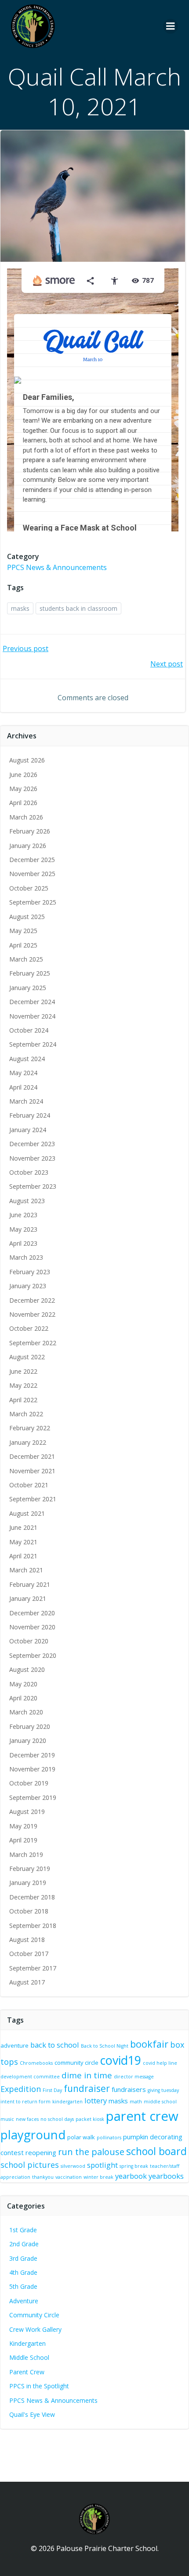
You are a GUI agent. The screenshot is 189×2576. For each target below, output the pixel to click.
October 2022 (29, 1328)
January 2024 (28, 1130)
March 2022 (26, 1414)
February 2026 (30, 831)
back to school (55, 2045)
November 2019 (32, 1769)
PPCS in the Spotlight (39, 2386)
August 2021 (27, 1513)
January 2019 (28, 1883)
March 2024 (26, 1101)
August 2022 (27, 1357)
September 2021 (33, 1499)
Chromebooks (36, 2063)
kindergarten (67, 2102)
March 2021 (26, 1570)
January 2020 (28, 1740)
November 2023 (32, 1158)
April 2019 (23, 1840)
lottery (96, 2100)
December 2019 (32, 1755)
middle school (160, 2102)
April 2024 (23, 1087)
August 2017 (27, 1982)
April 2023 (23, 1243)
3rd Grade (23, 2258)
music (7, 2119)
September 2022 (33, 1343)
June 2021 (23, 1527)
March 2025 (26, 959)
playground (33, 2135)
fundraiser (87, 2088)
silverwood (73, 2166)
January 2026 (28, 846)
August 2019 (27, 1812)
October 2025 (29, 888)
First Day (52, 2090)
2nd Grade (24, 2244)
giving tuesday (163, 2090)
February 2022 (30, 1428)
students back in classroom (78, 608)
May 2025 (23, 931)
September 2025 (33, 902)
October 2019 (29, 1783)
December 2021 (32, 1456)
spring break (134, 2166)
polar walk (81, 2137)
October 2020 (29, 1641)
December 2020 (32, 1613)
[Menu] (171, 26)
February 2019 (30, 1869)
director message (134, 2077)
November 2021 (32, 1471)
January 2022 (28, 1442)
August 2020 (27, 1669)
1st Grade (23, 2230)
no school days (57, 2119)
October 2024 (29, 1030)
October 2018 (29, 1911)
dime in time (87, 2075)
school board (156, 2151)
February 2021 (30, 1584)
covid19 (121, 2060)
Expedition (21, 2089)
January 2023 (28, 1286)
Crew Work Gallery (35, 2329)
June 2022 (23, 1371)
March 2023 (26, 1257)
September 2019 (33, 1797)
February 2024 (30, 1115)
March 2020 (26, 1712)
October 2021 (29, 1485)
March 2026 (26, 817)
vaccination (69, 2177)
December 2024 (32, 1002)
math (136, 2102)
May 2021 (23, 1542)
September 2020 (33, 1655)
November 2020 (32, 1627)
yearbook (131, 2176)
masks (20, 608)
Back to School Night (105, 2046)
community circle (76, 2063)
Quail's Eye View (32, 2414)
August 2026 (27, 760)
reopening (41, 2152)
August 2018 (27, 1940)
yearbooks (166, 2176)
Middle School (29, 2357)
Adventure (24, 2301)
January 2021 (28, 1598)
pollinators (109, 2138)
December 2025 (32, 860)
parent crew (142, 2116)
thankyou (43, 2177)
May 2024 (23, 1073)
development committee (30, 2077)
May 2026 (23, 789)
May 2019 (23, 1826)
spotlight (102, 2165)
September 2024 (33, 1044)
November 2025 (32, 874)
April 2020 (23, 1698)
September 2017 (33, 1968)
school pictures (30, 2165)
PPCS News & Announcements (57, 567)
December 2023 (32, 1144)
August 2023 (27, 1201)
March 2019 (26, 1855)
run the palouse (91, 2152)
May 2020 (23, 1684)
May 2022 (23, 1385)
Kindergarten (27, 2343)
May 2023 (23, 1229)
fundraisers (129, 2089)
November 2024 (32, 1016)
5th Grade (23, 2286)
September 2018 (33, 1926)
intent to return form (25, 2102)
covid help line (160, 2063)
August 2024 (27, 1059)
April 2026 (23, 803)
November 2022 (32, 1314)
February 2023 (30, 1272)
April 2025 (23, 945)
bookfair (149, 2044)
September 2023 (33, 1186)
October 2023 (29, 1172)
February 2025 (30, 973)
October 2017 (29, 1954)
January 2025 (28, 988)
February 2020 (30, 1726)
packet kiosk (90, 2119)
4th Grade (23, 2272)
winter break (98, 2177)
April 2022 (23, 1400)
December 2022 (32, 1300)
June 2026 (23, 775)
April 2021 (23, 1556)
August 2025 (27, 917)
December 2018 (32, 1897)
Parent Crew (27, 2372)
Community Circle (34, 2315)
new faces (27, 2119)
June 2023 (23, 1215)
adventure (15, 2045)
